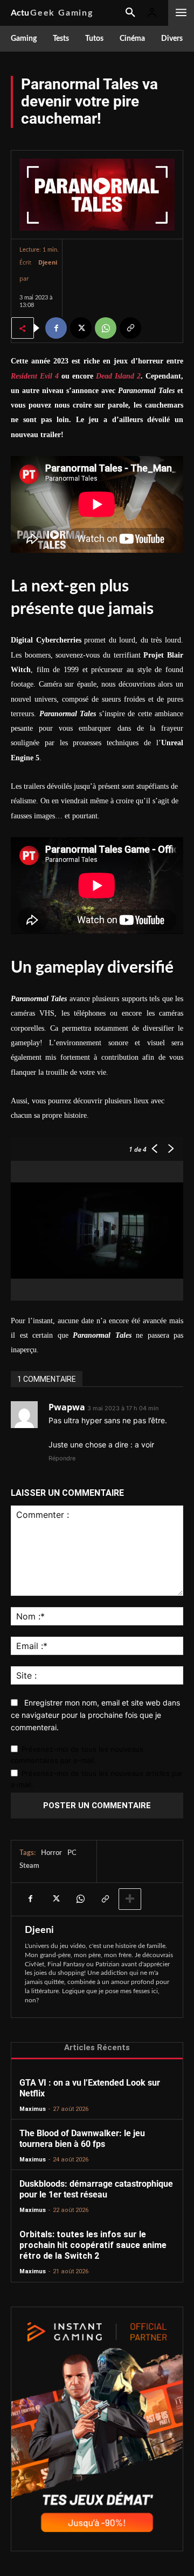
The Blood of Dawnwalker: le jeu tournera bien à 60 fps (82, 2139)
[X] (81, 328)
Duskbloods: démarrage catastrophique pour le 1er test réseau (96, 2189)
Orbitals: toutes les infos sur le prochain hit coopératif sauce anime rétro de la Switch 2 (93, 2245)
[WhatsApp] (106, 328)
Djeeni (48, 262)
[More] (130, 1899)
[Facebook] (56, 328)
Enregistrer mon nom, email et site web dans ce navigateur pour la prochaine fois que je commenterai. (95, 1715)
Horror (51, 1853)
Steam (29, 1866)
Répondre (62, 1458)
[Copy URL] (130, 328)
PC (72, 1853)
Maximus (33, 2109)
